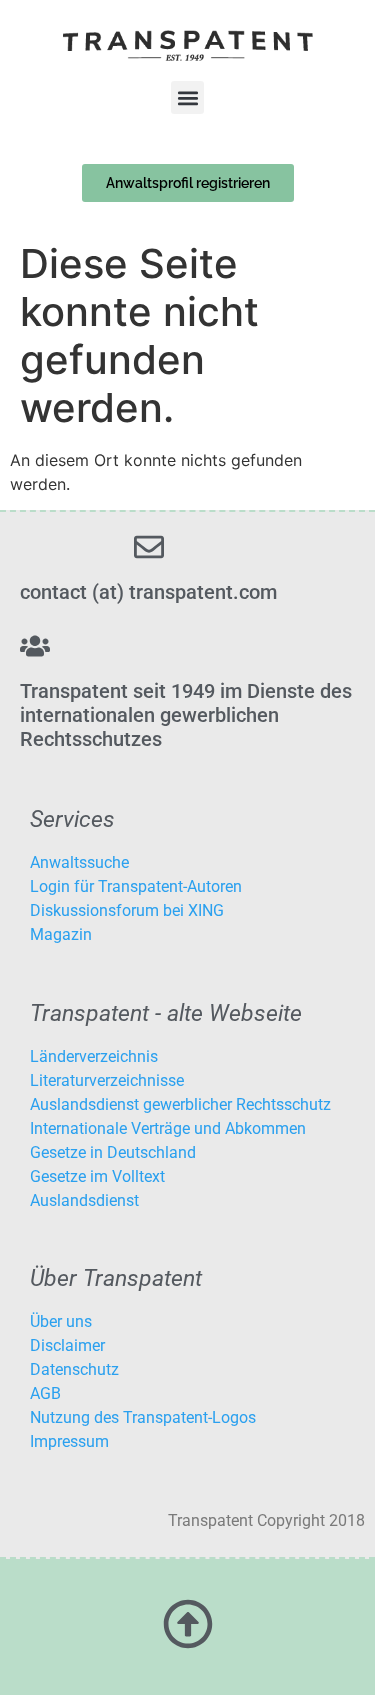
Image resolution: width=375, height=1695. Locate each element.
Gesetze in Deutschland (113, 1152)
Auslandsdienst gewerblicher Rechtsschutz (180, 1104)
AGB (45, 1393)
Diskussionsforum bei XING (127, 910)
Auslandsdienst (84, 1200)
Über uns (61, 1321)
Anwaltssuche (79, 862)
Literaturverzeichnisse (107, 1080)
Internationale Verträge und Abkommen (168, 1128)
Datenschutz (74, 1369)
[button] (187, 97)
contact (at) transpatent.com (148, 592)
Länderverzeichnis (94, 1056)
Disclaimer (67, 1345)
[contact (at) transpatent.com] (149, 547)
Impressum (69, 1441)
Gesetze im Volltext (97, 1176)
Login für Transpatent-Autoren (136, 886)
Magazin (61, 934)
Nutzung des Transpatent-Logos (143, 1417)
